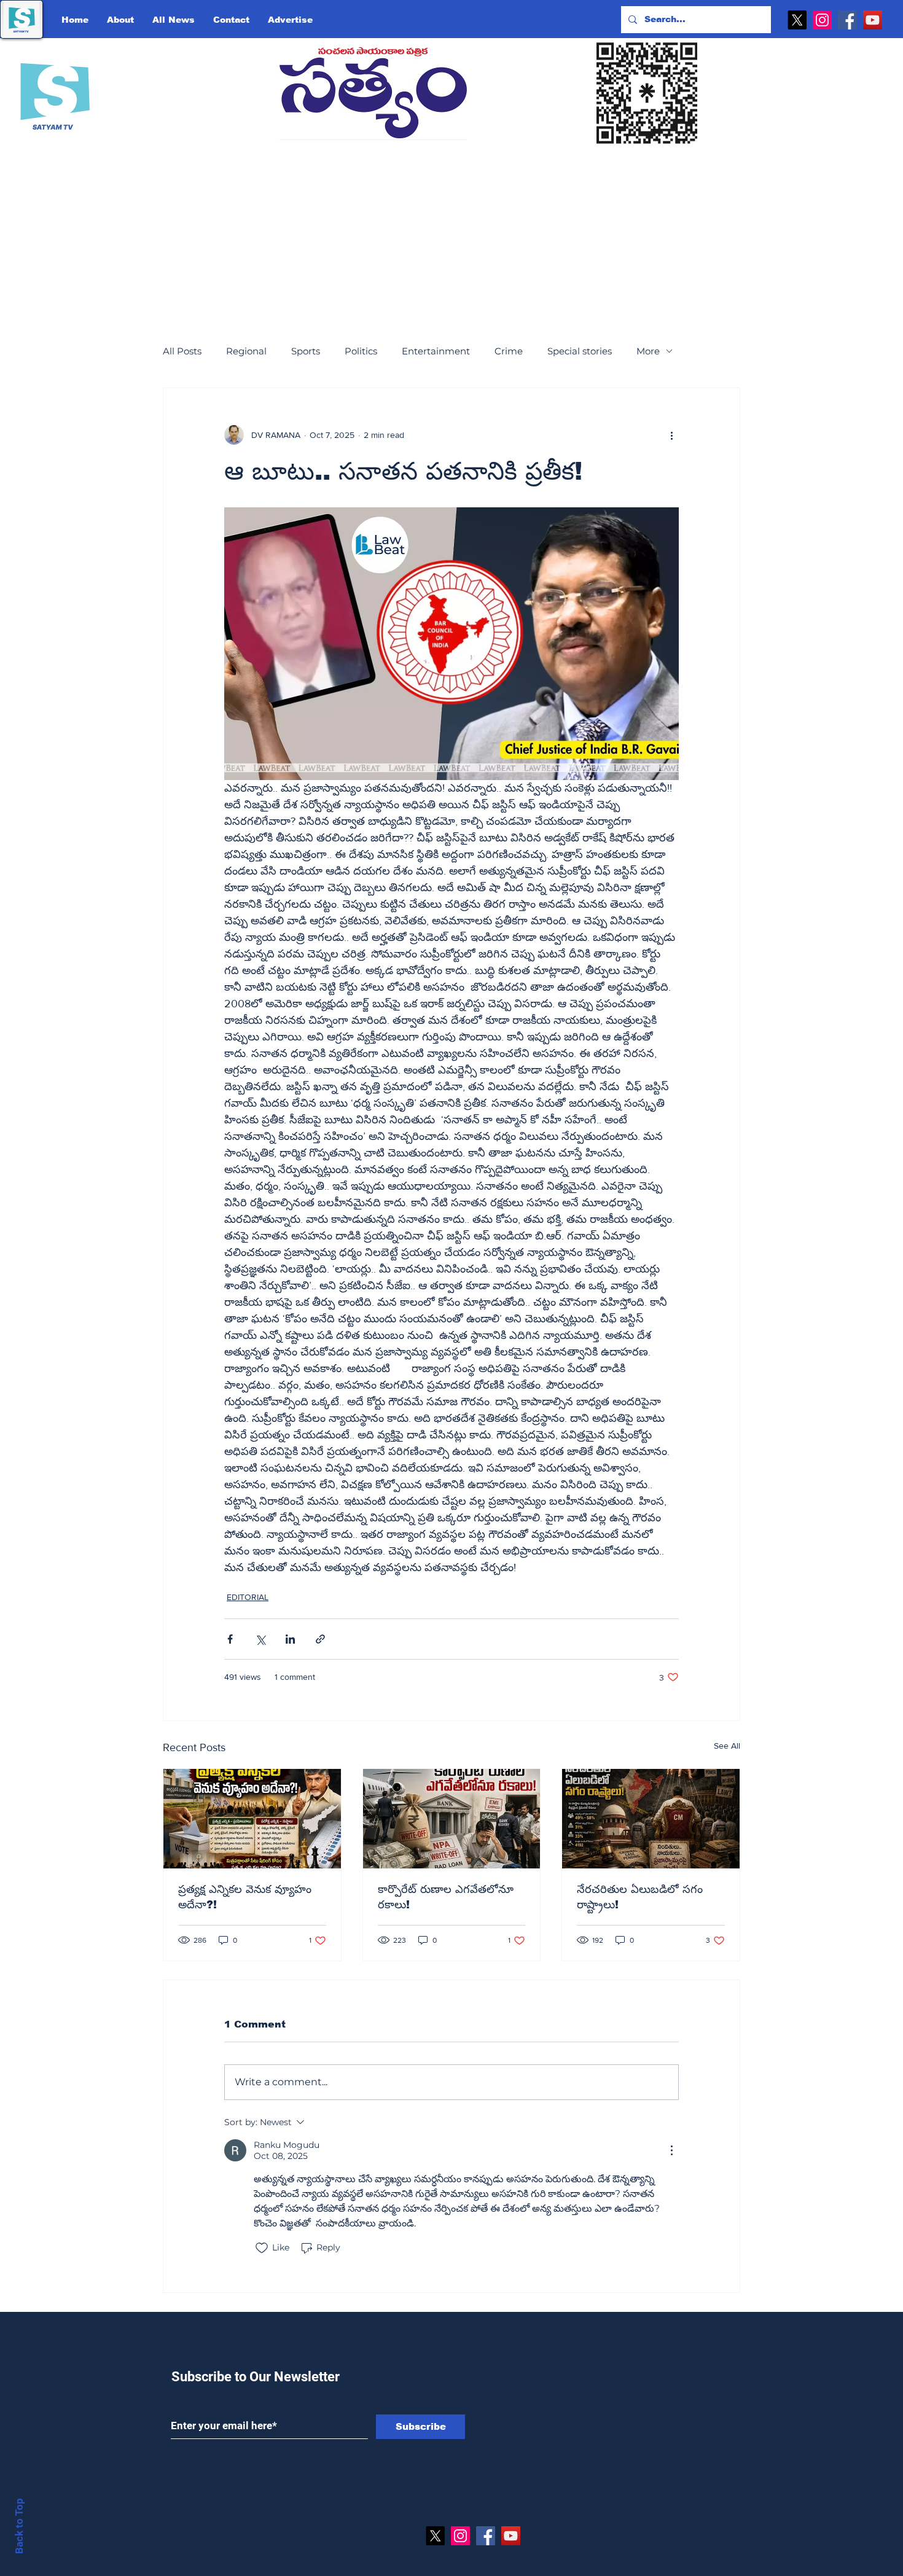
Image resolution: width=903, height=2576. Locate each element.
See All (727, 1746)
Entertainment (436, 351)
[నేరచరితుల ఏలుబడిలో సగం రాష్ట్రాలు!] (651, 1819)
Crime (509, 351)
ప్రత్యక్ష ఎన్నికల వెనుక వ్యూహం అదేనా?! (245, 1897)
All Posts (182, 351)
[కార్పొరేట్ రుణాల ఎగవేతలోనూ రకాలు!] (452, 1819)
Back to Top (19, 2526)
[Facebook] (847, 20)
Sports (306, 351)
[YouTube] (873, 20)
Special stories (580, 351)
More (648, 351)
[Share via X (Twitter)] (260, 1639)
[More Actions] (671, 2150)
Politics (361, 351)
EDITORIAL (248, 1597)
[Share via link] (320, 1639)
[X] (797, 20)
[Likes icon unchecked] (262, 2248)
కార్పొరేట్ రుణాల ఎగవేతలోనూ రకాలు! (446, 1897)
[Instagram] (822, 20)
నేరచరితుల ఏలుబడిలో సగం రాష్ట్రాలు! (640, 1897)
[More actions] (671, 435)
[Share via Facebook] (230, 1639)
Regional (246, 351)
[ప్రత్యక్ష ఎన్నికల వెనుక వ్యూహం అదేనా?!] (252, 1819)
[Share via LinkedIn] (290, 1639)
